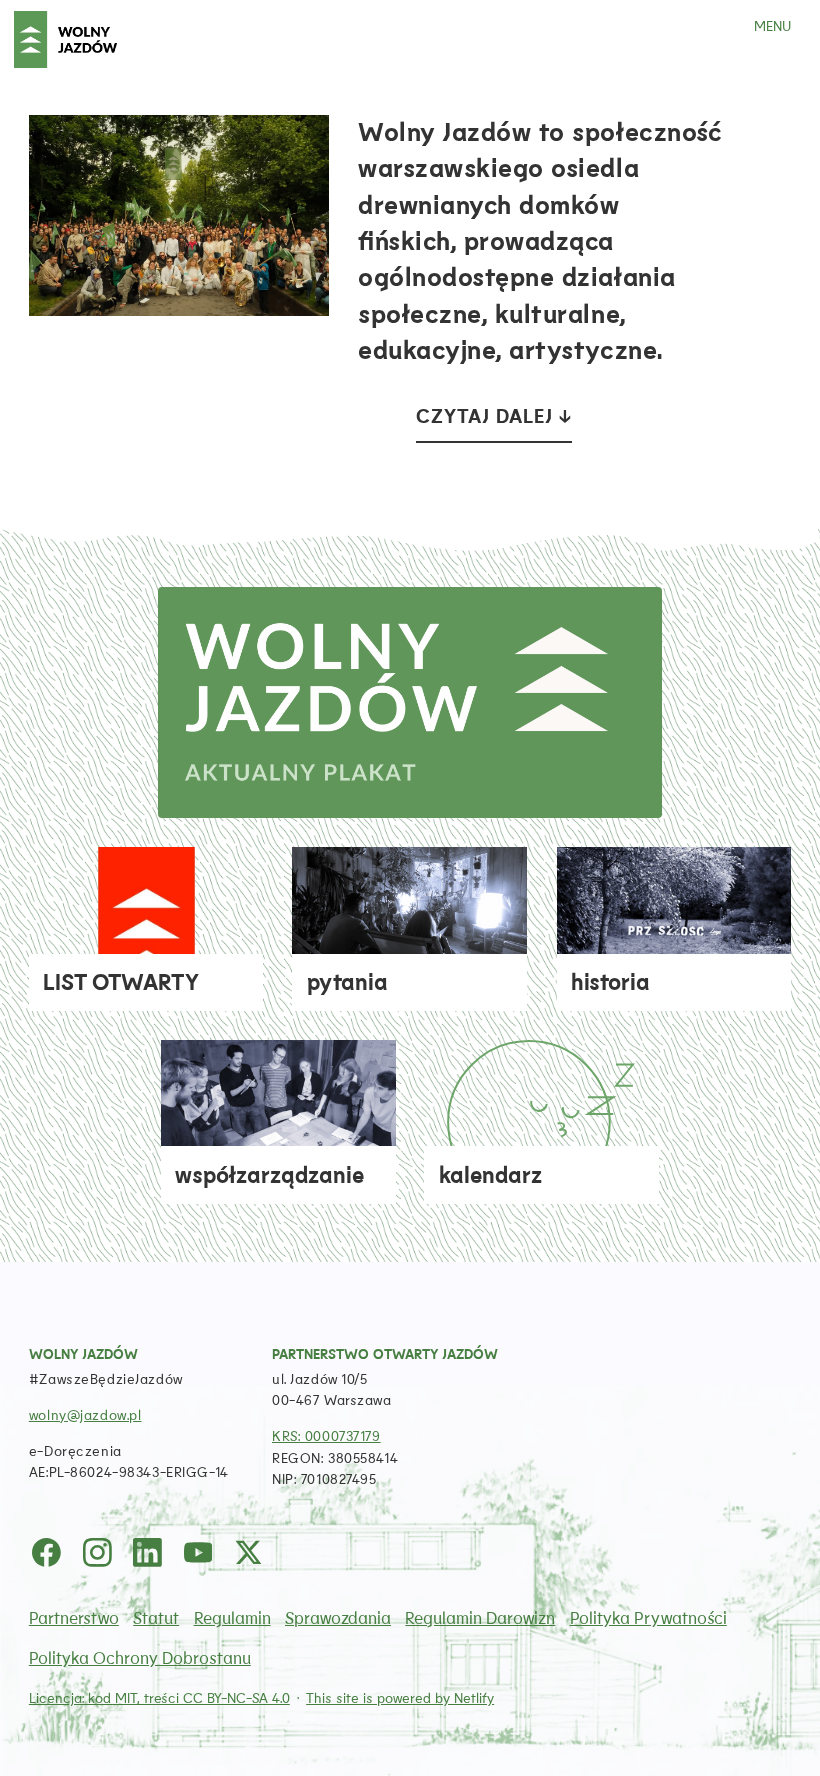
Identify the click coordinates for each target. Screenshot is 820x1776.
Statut (156, 1618)
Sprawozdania (338, 1618)
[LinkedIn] (148, 1552)
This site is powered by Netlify (400, 1698)
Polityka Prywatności (648, 1618)
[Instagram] (97, 1552)
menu (772, 26)
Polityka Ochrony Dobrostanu (140, 1658)
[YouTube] (198, 1552)
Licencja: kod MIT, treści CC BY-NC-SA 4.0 (159, 1698)
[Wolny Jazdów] (65, 40)
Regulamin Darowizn (480, 1618)
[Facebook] (47, 1552)
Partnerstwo (74, 1618)
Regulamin (232, 1618)
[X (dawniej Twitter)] (248, 1552)
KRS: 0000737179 (326, 1436)
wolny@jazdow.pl (85, 1415)
